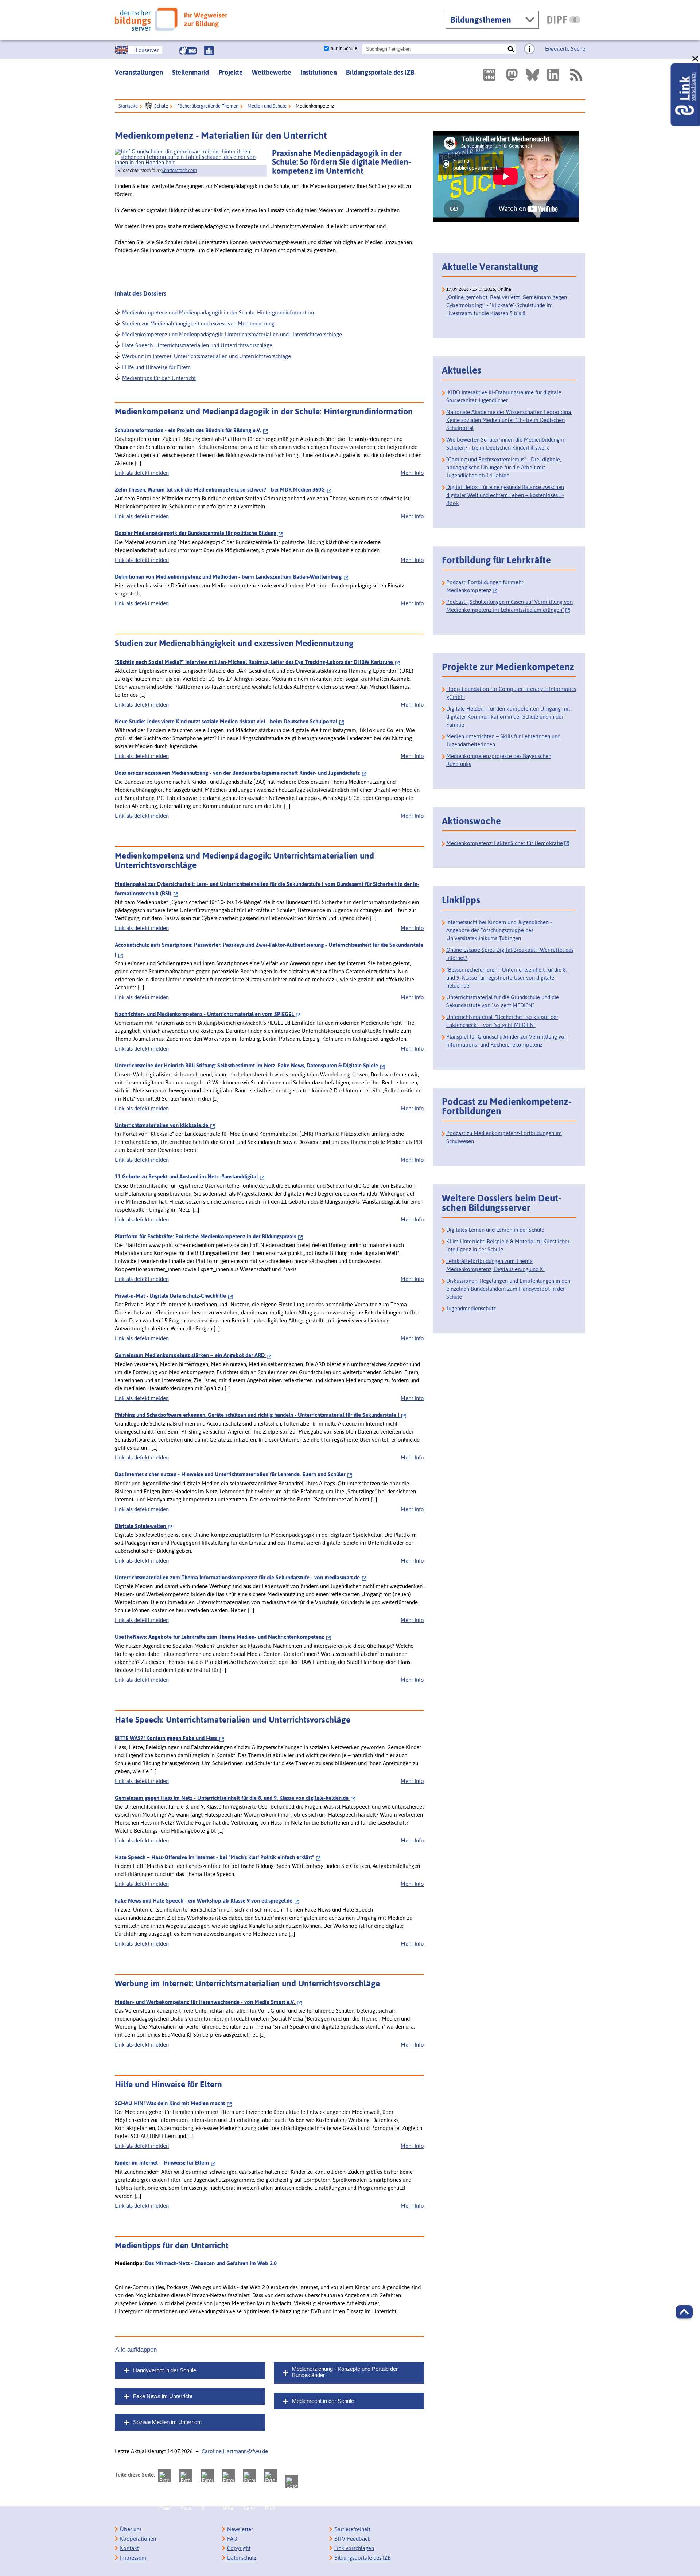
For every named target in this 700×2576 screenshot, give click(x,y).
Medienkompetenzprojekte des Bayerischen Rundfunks (499, 760)
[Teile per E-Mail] (271, 2476)
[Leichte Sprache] (209, 51)
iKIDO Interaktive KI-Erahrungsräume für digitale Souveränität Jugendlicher (504, 396)
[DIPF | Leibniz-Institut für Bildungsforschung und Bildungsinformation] (564, 20)
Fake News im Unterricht (163, 2396)
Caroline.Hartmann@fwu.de (235, 2451)
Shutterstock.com (179, 170)
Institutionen (319, 72)
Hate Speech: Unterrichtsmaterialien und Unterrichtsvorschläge (197, 345)
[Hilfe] (529, 49)
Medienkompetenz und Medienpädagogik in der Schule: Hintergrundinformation (218, 312)
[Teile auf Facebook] (186, 2476)
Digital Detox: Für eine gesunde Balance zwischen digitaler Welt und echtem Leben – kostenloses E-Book (505, 495)
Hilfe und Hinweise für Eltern (156, 366)
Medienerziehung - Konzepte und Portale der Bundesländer (345, 2372)
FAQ (232, 2539)
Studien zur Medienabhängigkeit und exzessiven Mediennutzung (198, 323)
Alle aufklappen (136, 2349)
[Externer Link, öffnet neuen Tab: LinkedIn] (553, 75)
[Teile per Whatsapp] (228, 2476)
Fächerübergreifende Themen (208, 106)
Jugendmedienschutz (471, 1308)
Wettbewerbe (272, 72)
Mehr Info (412, 473)
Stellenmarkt (191, 72)
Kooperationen (138, 2539)
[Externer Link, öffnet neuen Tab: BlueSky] (532, 75)
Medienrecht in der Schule (323, 2401)
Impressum (133, 2558)
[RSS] (576, 75)
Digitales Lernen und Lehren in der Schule (495, 1230)
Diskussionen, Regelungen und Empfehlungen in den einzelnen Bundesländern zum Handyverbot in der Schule (508, 1289)
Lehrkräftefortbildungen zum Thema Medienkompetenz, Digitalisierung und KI (495, 1265)
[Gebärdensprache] (188, 51)
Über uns (131, 2529)
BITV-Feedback (352, 2539)
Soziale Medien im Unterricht (167, 2422)
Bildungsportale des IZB (380, 72)
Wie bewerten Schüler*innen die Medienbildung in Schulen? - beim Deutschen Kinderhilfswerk (506, 444)
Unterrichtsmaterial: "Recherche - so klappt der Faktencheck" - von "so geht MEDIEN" (502, 1021)
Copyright (239, 2548)
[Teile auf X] (207, 2476)
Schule (161, 106)
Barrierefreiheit (352, 2529)
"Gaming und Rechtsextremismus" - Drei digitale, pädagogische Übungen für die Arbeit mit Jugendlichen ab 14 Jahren (504, 467)
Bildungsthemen (481, 20)
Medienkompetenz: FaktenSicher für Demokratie (505, 843)
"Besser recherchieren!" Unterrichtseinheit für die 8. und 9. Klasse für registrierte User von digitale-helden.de (507, 978)
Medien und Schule (267, 106)
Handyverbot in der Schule (165, 2370)
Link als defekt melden (142, 473)
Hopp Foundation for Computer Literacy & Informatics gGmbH (511, 693)
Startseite (128, 106)
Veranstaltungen (139, 72)
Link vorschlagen (354, 2548)
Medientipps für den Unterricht (159, 377)
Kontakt (129, 2548)
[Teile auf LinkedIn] (249, 2476)
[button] (684, 2312)
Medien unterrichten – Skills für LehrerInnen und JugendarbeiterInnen (503, 740)
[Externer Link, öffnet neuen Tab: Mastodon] (512, 75)
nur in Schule (344, 48)
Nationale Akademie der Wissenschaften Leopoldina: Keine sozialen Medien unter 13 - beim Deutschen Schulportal (509, 420)
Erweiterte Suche (565, 49)
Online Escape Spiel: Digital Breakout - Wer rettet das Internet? (510, 954)
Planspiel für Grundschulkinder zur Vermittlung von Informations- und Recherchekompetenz (507, 1041)
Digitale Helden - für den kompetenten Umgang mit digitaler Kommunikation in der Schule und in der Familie (508, 717)
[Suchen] (511, 49)
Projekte (231, 72)
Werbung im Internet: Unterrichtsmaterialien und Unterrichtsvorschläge (206, 355)
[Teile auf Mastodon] (165, 2476)
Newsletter (240, 2529)
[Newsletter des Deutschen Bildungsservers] (489, 75)
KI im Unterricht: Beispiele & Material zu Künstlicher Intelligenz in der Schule (508, 1245)
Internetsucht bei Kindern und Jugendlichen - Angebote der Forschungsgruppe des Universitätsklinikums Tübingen (499, 930)
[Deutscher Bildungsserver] (171, 19)
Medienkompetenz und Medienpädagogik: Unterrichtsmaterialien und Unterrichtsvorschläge (232, 334)
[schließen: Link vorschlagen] (696, 59)
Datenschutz (242, 2558)
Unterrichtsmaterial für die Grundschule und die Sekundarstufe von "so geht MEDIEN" (503, 1001)
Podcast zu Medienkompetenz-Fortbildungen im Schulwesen (504, 1137)
